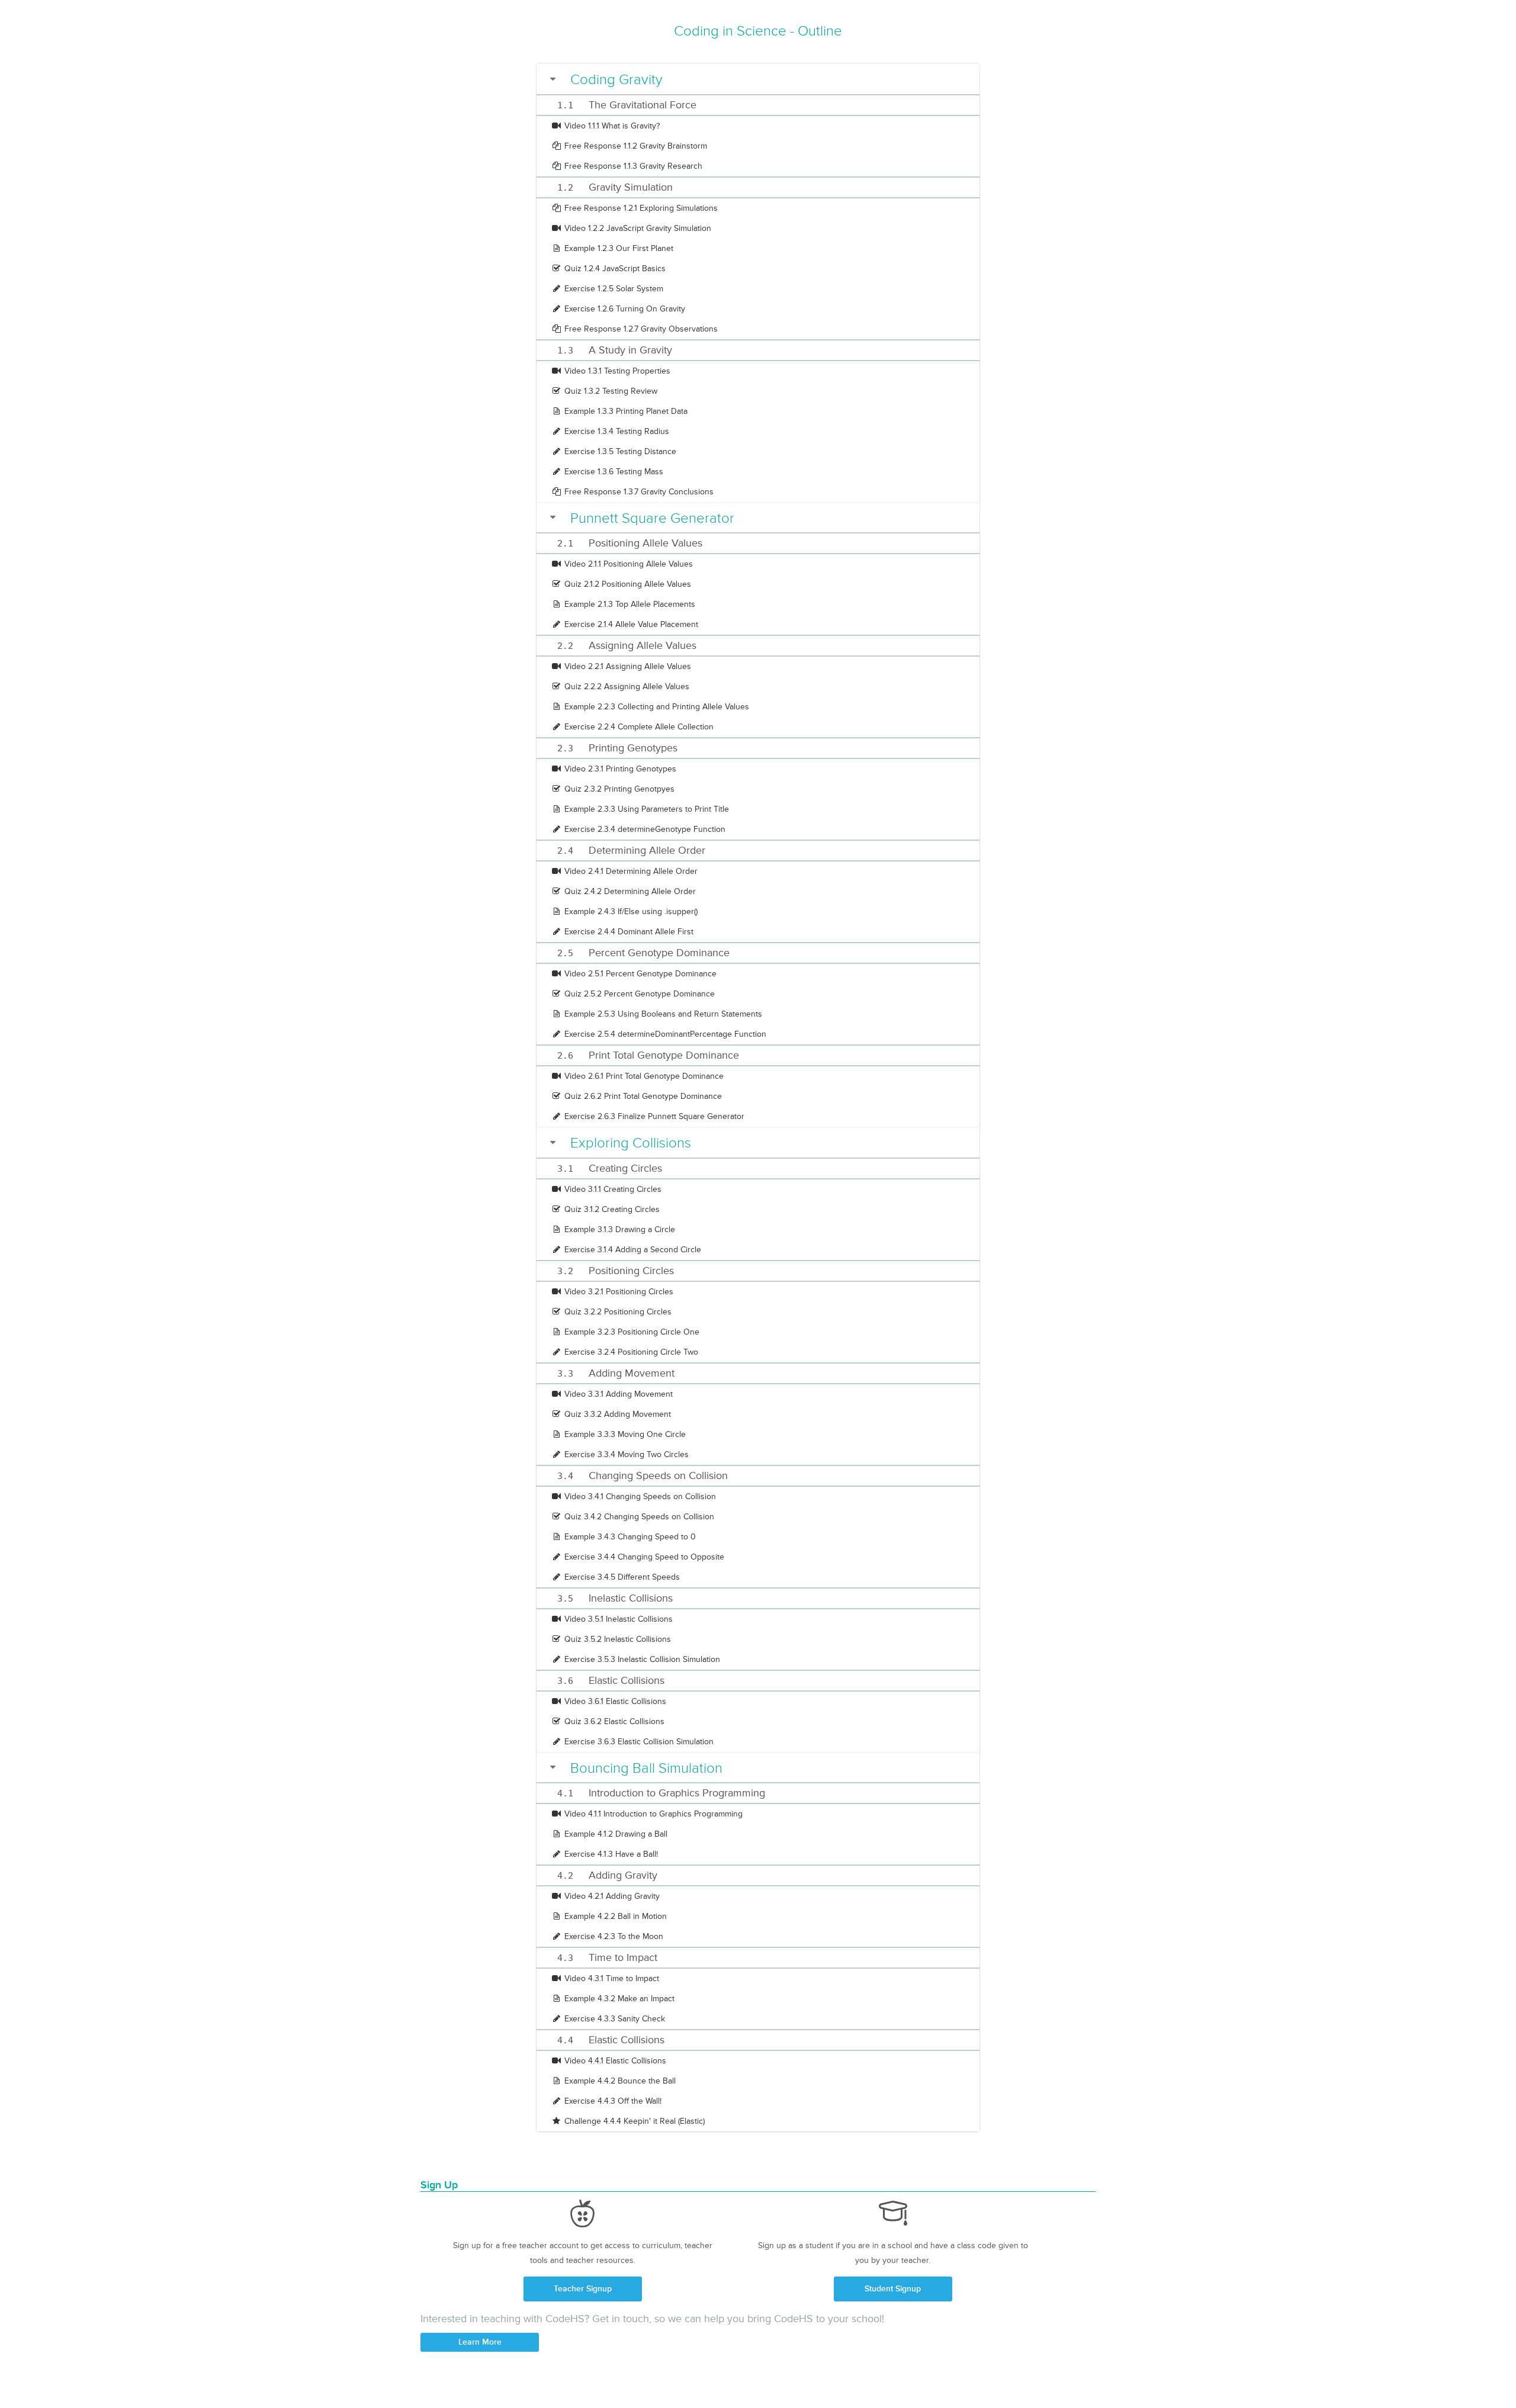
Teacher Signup (583, 2289)
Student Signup (893, 2289)
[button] (762, 80)
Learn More (480, 2342)
